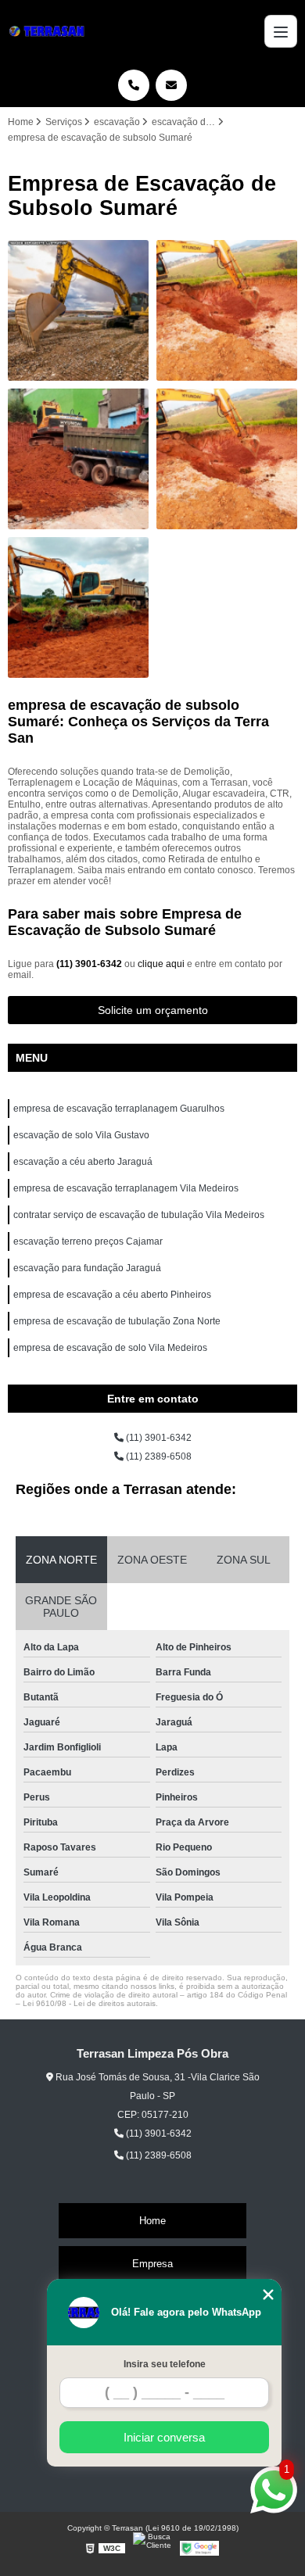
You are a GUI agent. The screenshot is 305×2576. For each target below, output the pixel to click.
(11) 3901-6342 (90, 964)
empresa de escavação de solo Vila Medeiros (110, 1348)
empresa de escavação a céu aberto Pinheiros (112, 1295)
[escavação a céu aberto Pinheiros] (227, 459)
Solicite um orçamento (153, 1010)
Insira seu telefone (165, 2364)
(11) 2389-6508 (158, 1456)
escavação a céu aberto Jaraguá (83, 1162)
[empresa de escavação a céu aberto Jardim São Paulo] (78, 607)
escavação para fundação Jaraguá (87, 1268)
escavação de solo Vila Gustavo (81, 1135)
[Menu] (281, 31)
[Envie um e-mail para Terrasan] (171, 85)
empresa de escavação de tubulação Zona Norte (117, 1321)
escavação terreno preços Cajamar (88, 1241)
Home (152, 2221)
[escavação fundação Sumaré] (78, 459)
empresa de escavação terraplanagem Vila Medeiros (126, 1188)
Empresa (152, 2264)
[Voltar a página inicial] (49, 31)
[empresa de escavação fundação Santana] (227, 310)
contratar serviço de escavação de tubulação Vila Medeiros (139, 1215)
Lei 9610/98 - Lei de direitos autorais (89, 2003)
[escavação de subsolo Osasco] (78, 310)
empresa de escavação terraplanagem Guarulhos (119, 1109)
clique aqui (161, 964)
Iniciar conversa (164, 2437)
